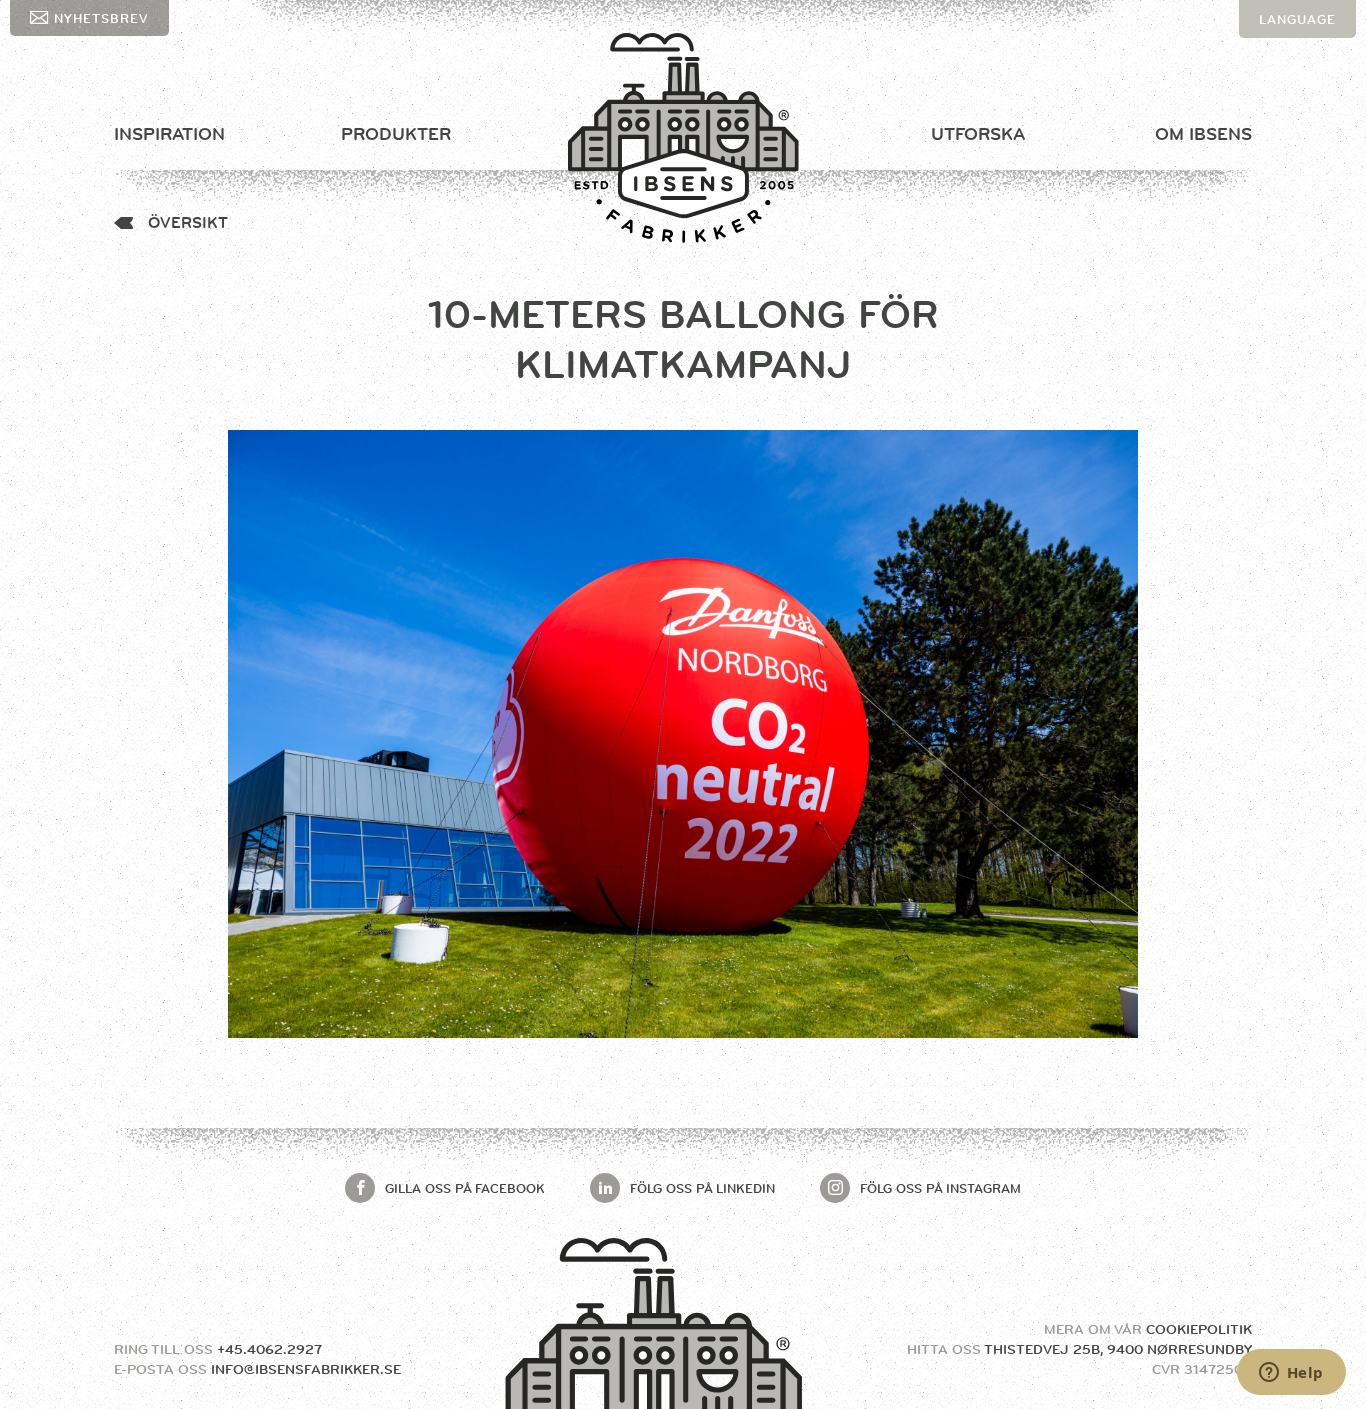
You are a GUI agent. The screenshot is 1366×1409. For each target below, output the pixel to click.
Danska (1288, 57)
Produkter (396, 134)
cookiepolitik (1199, 1329)
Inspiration (169, 134)
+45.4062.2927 (269, 1349)
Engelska (1296, 95)
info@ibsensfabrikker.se (306, 1369)
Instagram (940, 1188)
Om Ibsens (1203, 134)
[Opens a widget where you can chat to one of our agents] (1291, 1374)
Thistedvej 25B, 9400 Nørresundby (1118, 1349)
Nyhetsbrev (101, 18)
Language (1297, 19)
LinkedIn (702, 1188)
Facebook (465, 1188)
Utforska (978, 134)
